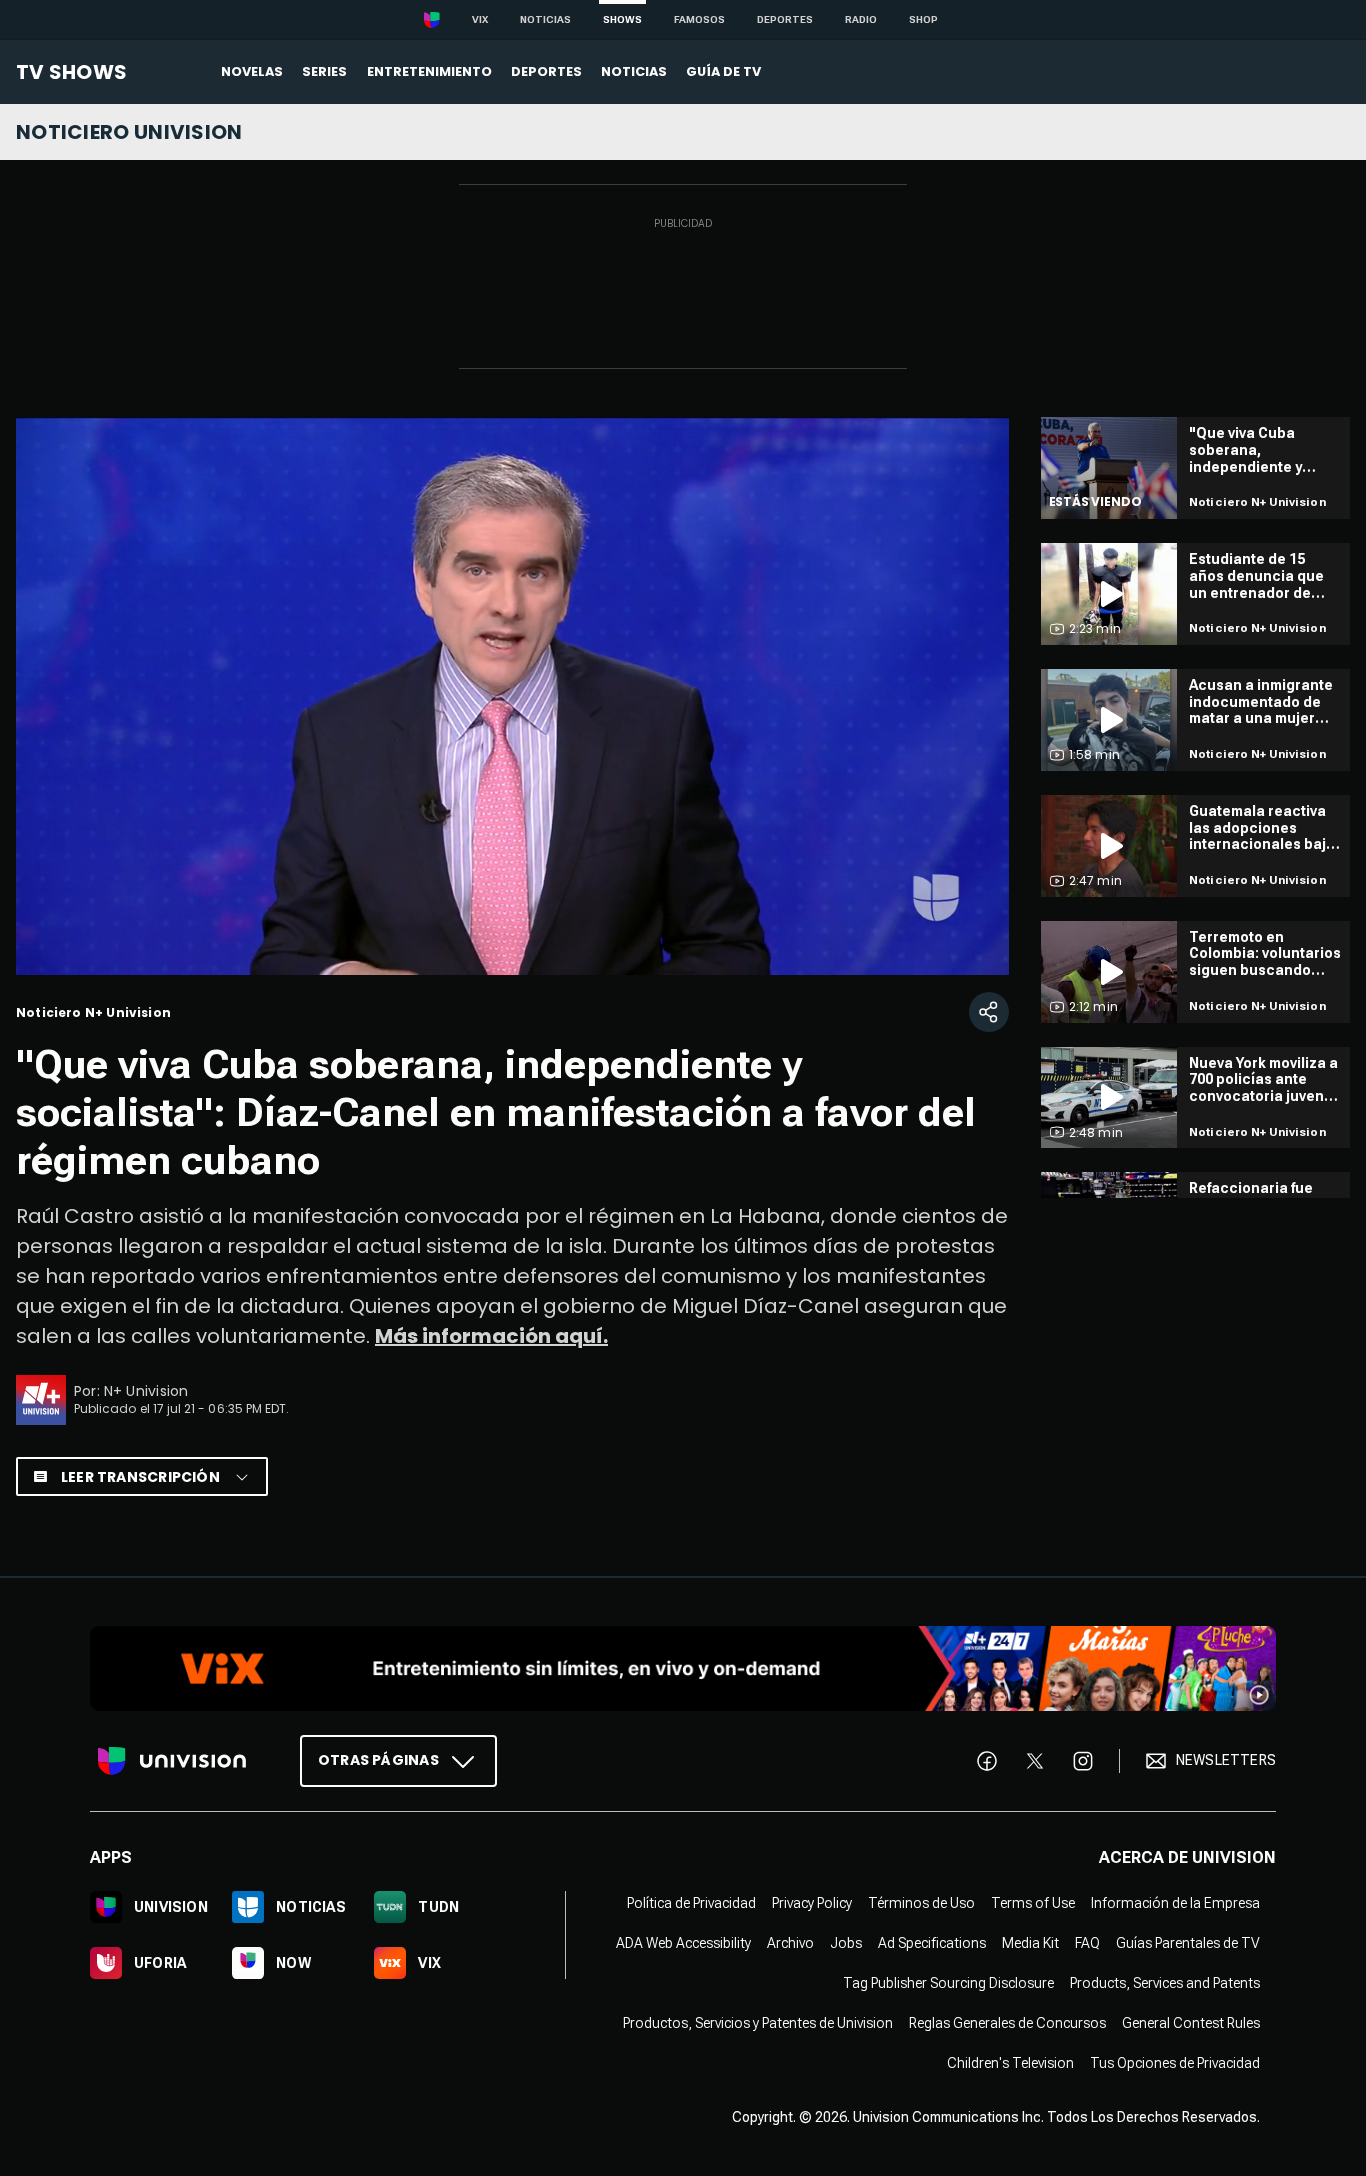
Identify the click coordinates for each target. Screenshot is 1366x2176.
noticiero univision (129, 132)
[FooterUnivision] (172, 1761)
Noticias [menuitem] (634, 71)
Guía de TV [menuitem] (723, 71)
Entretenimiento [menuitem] (429, 71)
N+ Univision (146, 1391)
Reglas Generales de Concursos (1007, 2023)
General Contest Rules (1191, 2023)
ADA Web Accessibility (683, 1943)
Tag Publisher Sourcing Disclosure (948, 1983)
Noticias (545, 19)
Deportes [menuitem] (546, 71)
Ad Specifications (932, 1943)
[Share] (989, 1012)
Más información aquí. (491, 1336)
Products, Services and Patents (1165, 1983)
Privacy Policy (812, 1903)
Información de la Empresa (1175, 1903)
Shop (923, 19)
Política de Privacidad (691, 1903)
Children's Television (1010, 2063)
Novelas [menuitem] (252, 71)
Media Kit (1030, 1943)
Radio (861, 19)
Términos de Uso (921, 1903)
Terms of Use (1033, 1903)
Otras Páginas (378, 1760)
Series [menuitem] (324, 71)
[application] (512, 696)
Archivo (790, 1943)
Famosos (699, 19)
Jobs (846, 1943)
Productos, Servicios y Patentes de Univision (758, 2023)
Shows (622, 19)
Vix (480, 19)
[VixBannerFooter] (683, 1668)
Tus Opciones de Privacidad (1175, 2063)
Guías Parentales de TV (1188, 1943)
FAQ (1087, 1943)
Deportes (785, 19)
